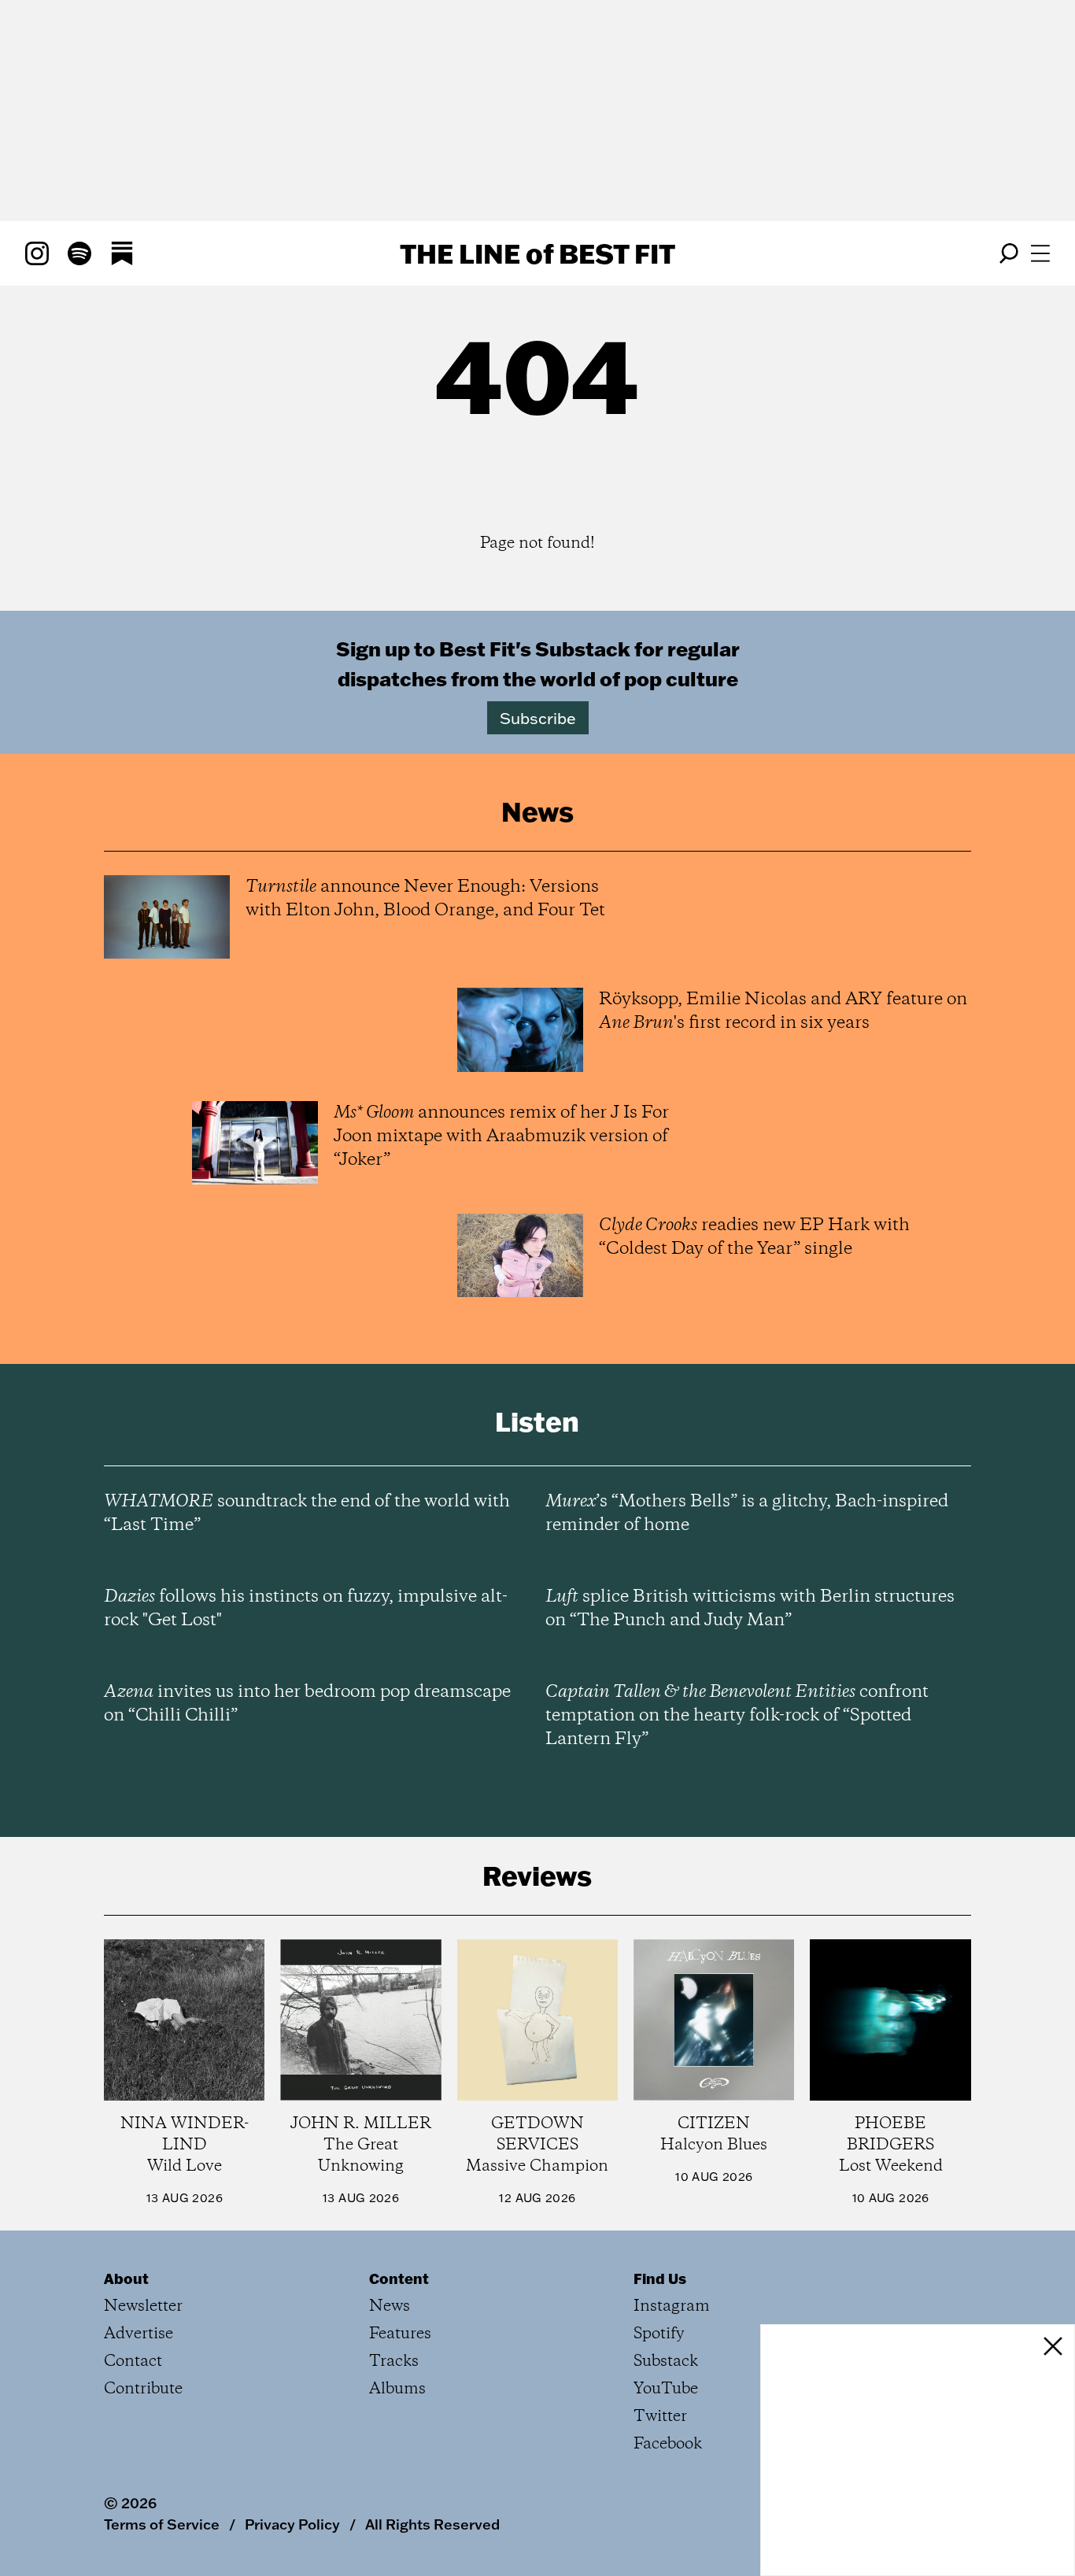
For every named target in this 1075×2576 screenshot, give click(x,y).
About (126, 2278)
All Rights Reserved (432, 2524)
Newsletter (143, 2306)
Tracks (394, 2362)
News (390, 2306)
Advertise (139, 2334)
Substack (666, 2362)
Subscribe (538, 718)
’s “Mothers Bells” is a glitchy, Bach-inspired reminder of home (747, 1513)
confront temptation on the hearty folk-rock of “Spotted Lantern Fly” (737, 1716)
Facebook (668, 2444)
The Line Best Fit (537, 253)
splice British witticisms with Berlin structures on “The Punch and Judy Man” (750, 1609)
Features (400, 2334)
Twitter (660, 2417)
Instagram (672, 2306)
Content (399, 2278)
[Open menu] (1040, 253)
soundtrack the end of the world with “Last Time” (307, 1513)
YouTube (666, 2389)
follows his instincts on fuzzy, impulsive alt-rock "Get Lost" (306, 1609)
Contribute (143, 2389)
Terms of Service (162, 2524)
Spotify (659, 2334)
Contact (133, 2362)
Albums (397, 2389)
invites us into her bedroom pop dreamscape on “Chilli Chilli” (307, 1704)
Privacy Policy (292, 2524)
